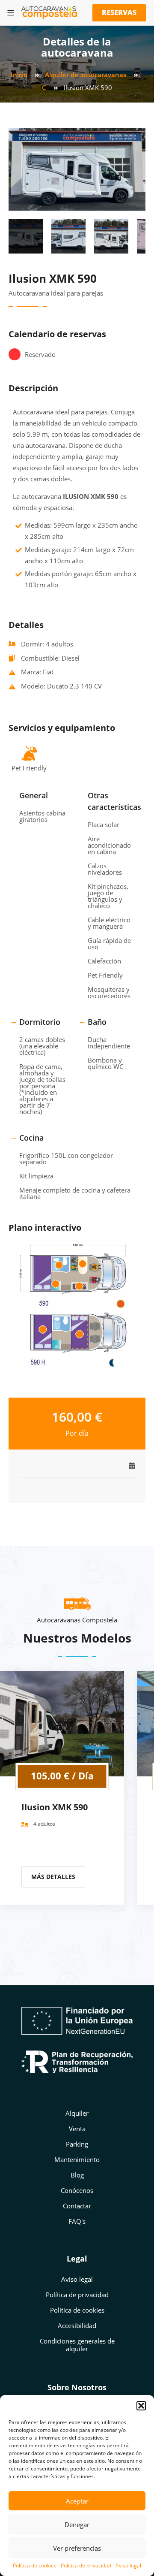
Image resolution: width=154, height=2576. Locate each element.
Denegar (77, 2525)
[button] (141, 2406)
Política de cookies (35, 2565)
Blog (77, 2175)
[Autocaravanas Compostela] (49, 13)
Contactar (77, 2206)
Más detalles (53, 1877)
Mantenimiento (77, 2159)
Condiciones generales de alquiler (77, 2345)
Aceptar (77, 2501)
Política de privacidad (86, 2565)
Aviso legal (128, 2565)
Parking (77, 2144)
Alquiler (77, 2113)
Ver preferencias (77, 2548)
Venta (77, 2129)
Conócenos (77, 2190)
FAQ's (77, 2221)
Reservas (119, 12)
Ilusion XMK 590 (55, 1807)
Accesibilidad (77, 2325)
